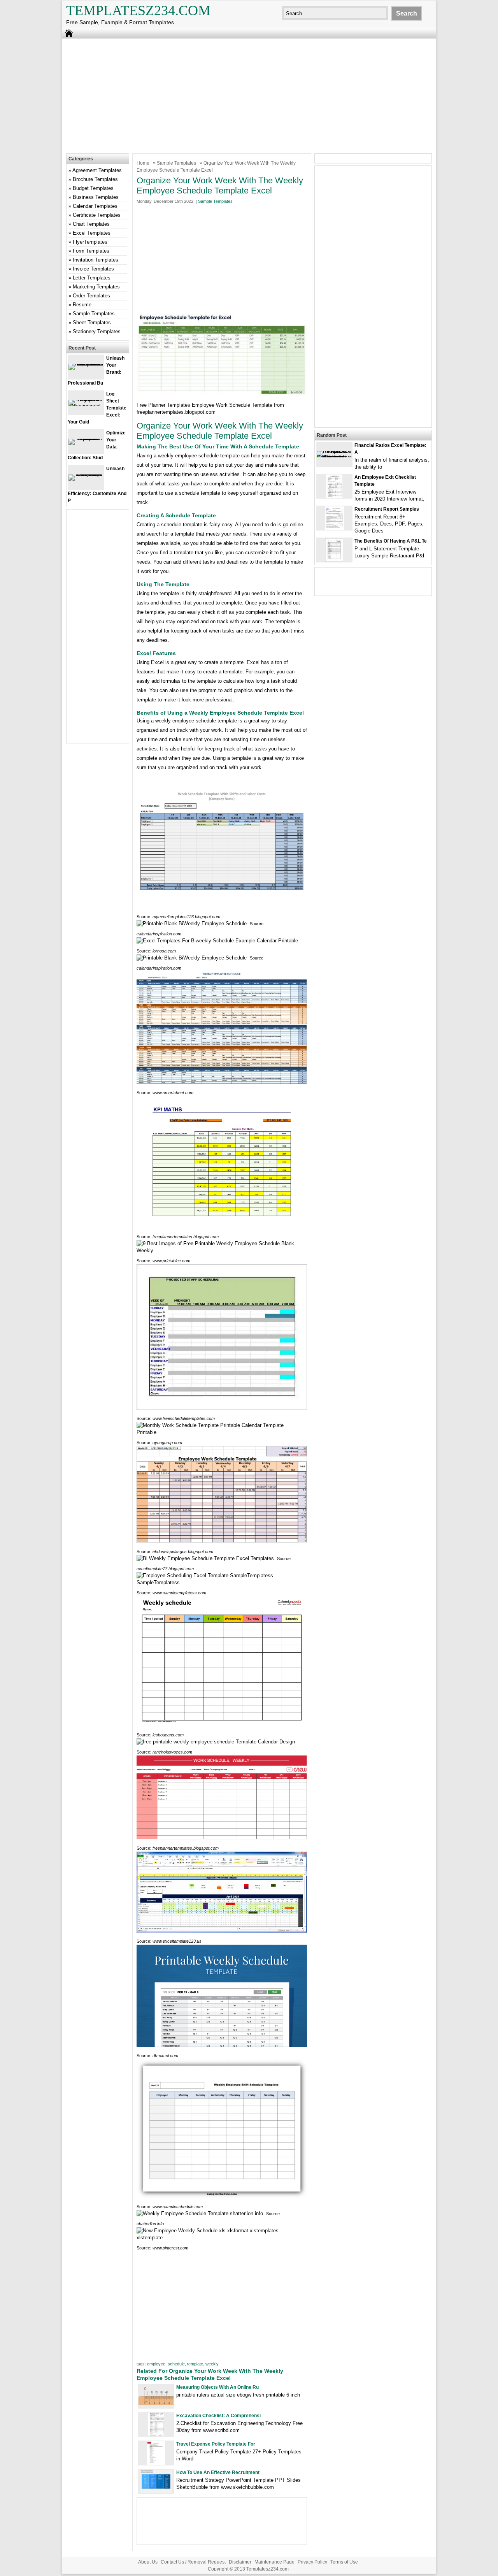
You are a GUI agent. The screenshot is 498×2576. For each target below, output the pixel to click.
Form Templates (91, 251)
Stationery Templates (97, 331)
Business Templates (96, 197)
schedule (176, 2364)
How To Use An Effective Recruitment (218, 2472)
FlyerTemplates (90, 242)
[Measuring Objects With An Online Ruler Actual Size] (156, 2403)
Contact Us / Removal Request (193, 2562)
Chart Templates (91, 224)
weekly (212, 2364)
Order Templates (91, 296)
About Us (148, 2562)
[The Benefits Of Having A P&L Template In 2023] (334, 560)
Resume (82, 305)
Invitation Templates (96, 260)
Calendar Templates (95, 206)
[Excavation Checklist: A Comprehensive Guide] (156, 2435)
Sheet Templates (92, 322)
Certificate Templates (97, 215)
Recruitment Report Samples (387, 509)
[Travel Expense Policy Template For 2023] (156, 2463)
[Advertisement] (249, 95)
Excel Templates (92, 233)
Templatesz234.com (138, 11)
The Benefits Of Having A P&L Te (391, 541)
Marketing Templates (96, 287)
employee (156, 2364)
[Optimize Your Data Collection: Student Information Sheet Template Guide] (86, 438)
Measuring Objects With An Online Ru (217, 2387)
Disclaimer (240, 2562)
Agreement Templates (97, 170)
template (195, 2364)
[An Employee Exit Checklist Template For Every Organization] (334, 496)
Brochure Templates (95, 179)
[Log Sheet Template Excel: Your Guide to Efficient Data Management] (86, 406)
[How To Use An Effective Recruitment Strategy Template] (156, 2491)
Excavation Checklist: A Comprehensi (218, 2416)
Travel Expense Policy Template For (216, 2444)
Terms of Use (344, 2562)
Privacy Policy (312, 2562)
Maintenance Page (274, 2562)
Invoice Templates (93, 269)
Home (143, 163)
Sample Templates (176, 163)
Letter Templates (92, 278)
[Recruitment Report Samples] (334, 528)
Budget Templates (93, 188)
